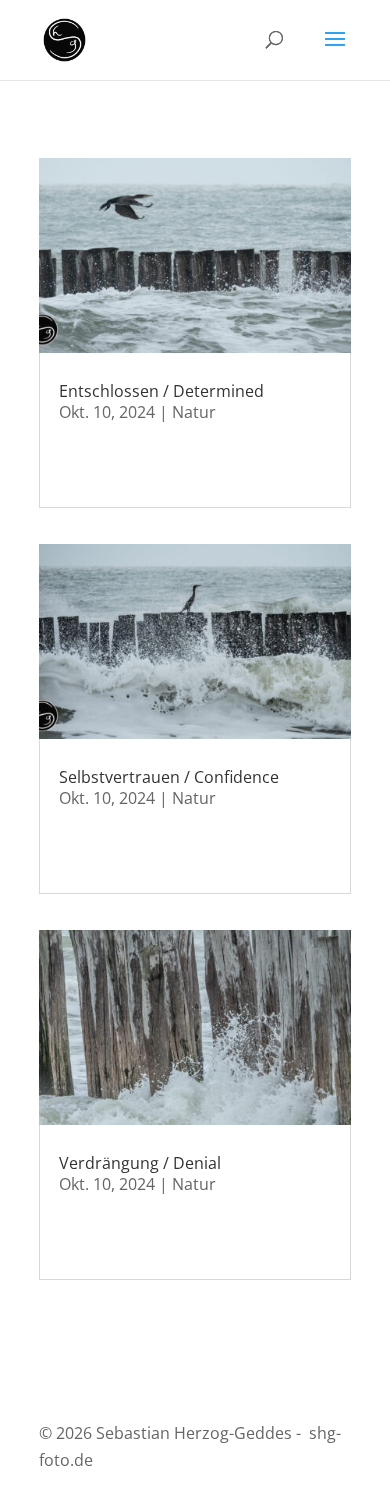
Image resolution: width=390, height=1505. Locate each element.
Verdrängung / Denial (140, 1163)
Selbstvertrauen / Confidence (169, 777)
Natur (194, 412)
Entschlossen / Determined (161, 391)
